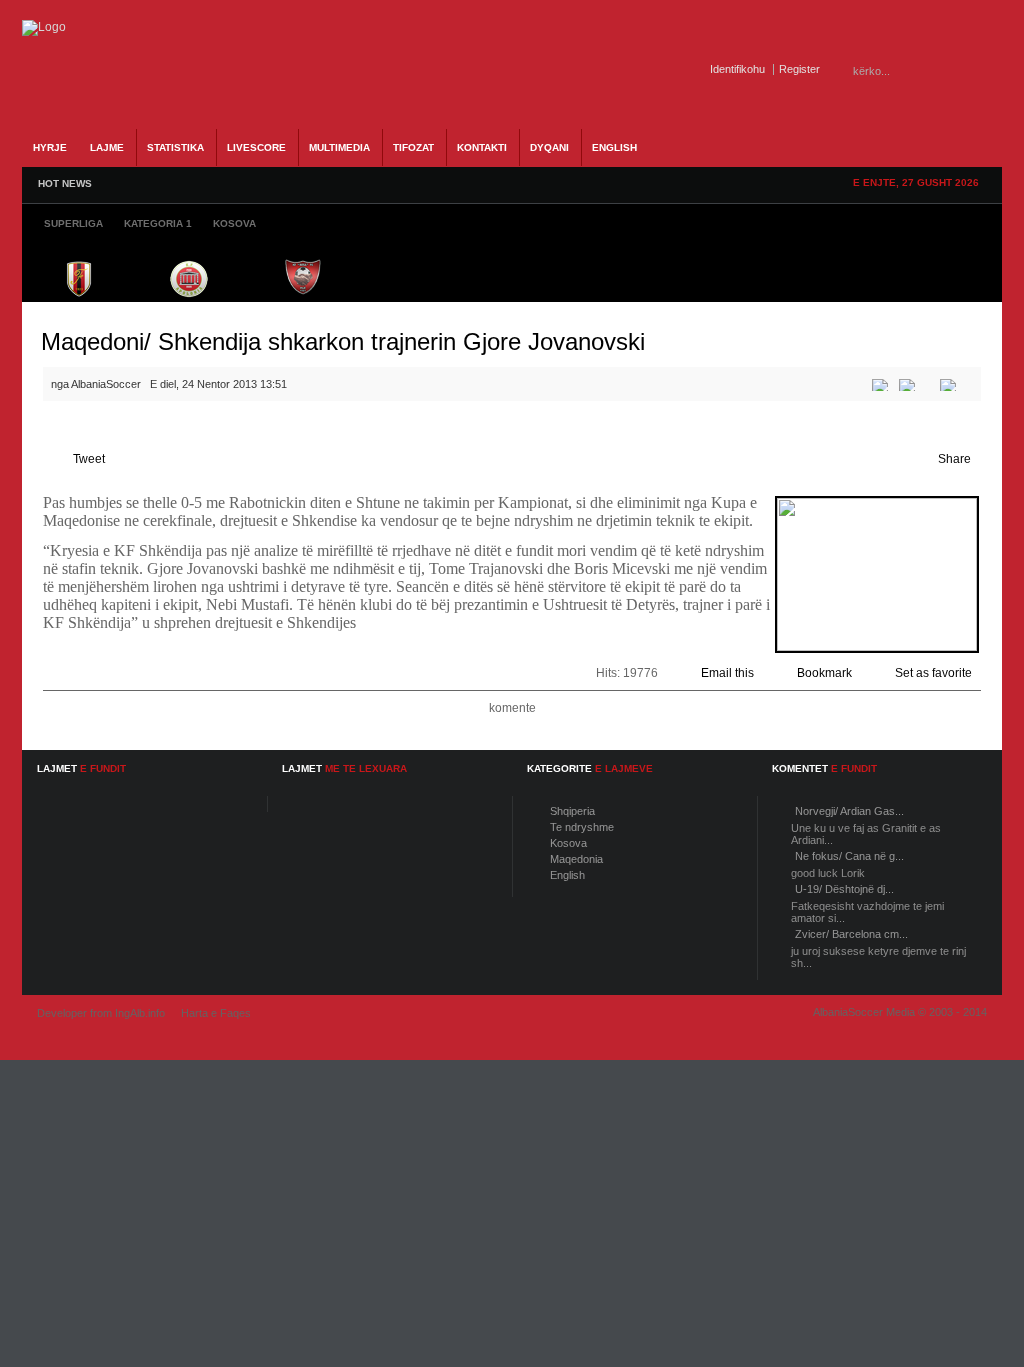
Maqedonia (576, 859)
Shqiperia (572, 811)
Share (954, 459)
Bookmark (824, 673)
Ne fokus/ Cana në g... (849, 856)
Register (799, 69)
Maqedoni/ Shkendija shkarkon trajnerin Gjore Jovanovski (343, 341)
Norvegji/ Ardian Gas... (849, 811)
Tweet (89, 459)
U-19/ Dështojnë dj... (844, 889)
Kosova (568, 843)
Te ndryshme (582, 827)
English (567, 875)
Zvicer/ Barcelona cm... (851, 934)
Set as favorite (933, 673)
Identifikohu (737, 69)
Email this (727, 673)
